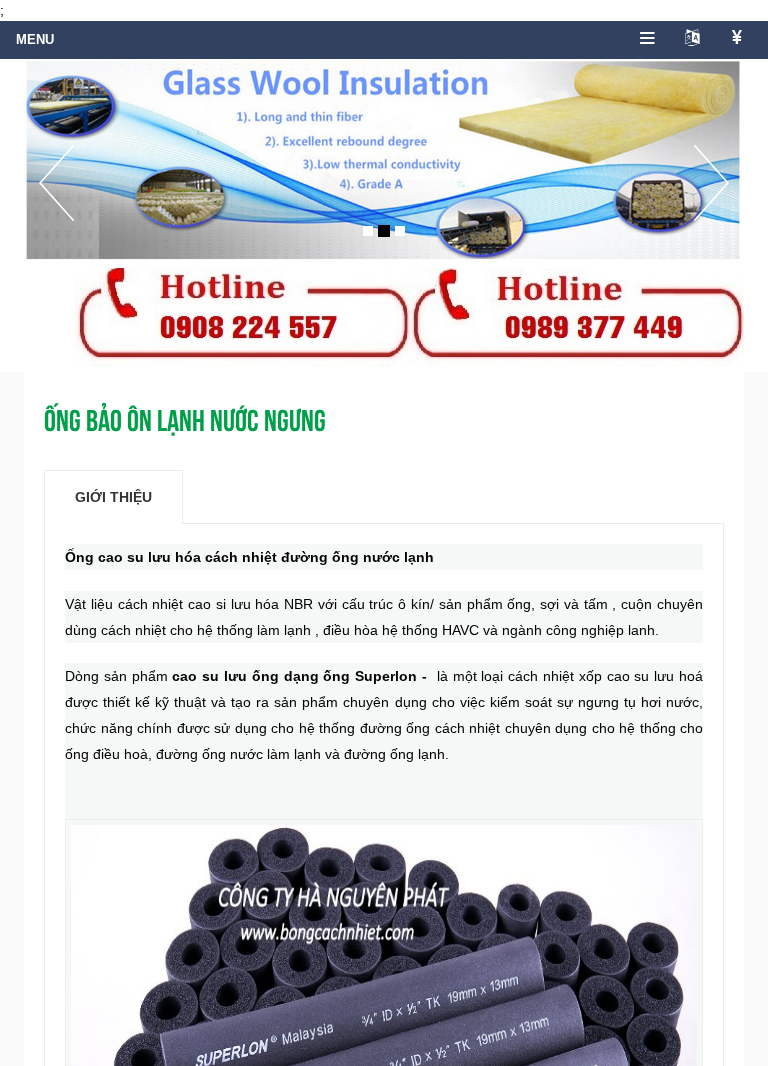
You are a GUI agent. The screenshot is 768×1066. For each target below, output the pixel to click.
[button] (56, 204)
